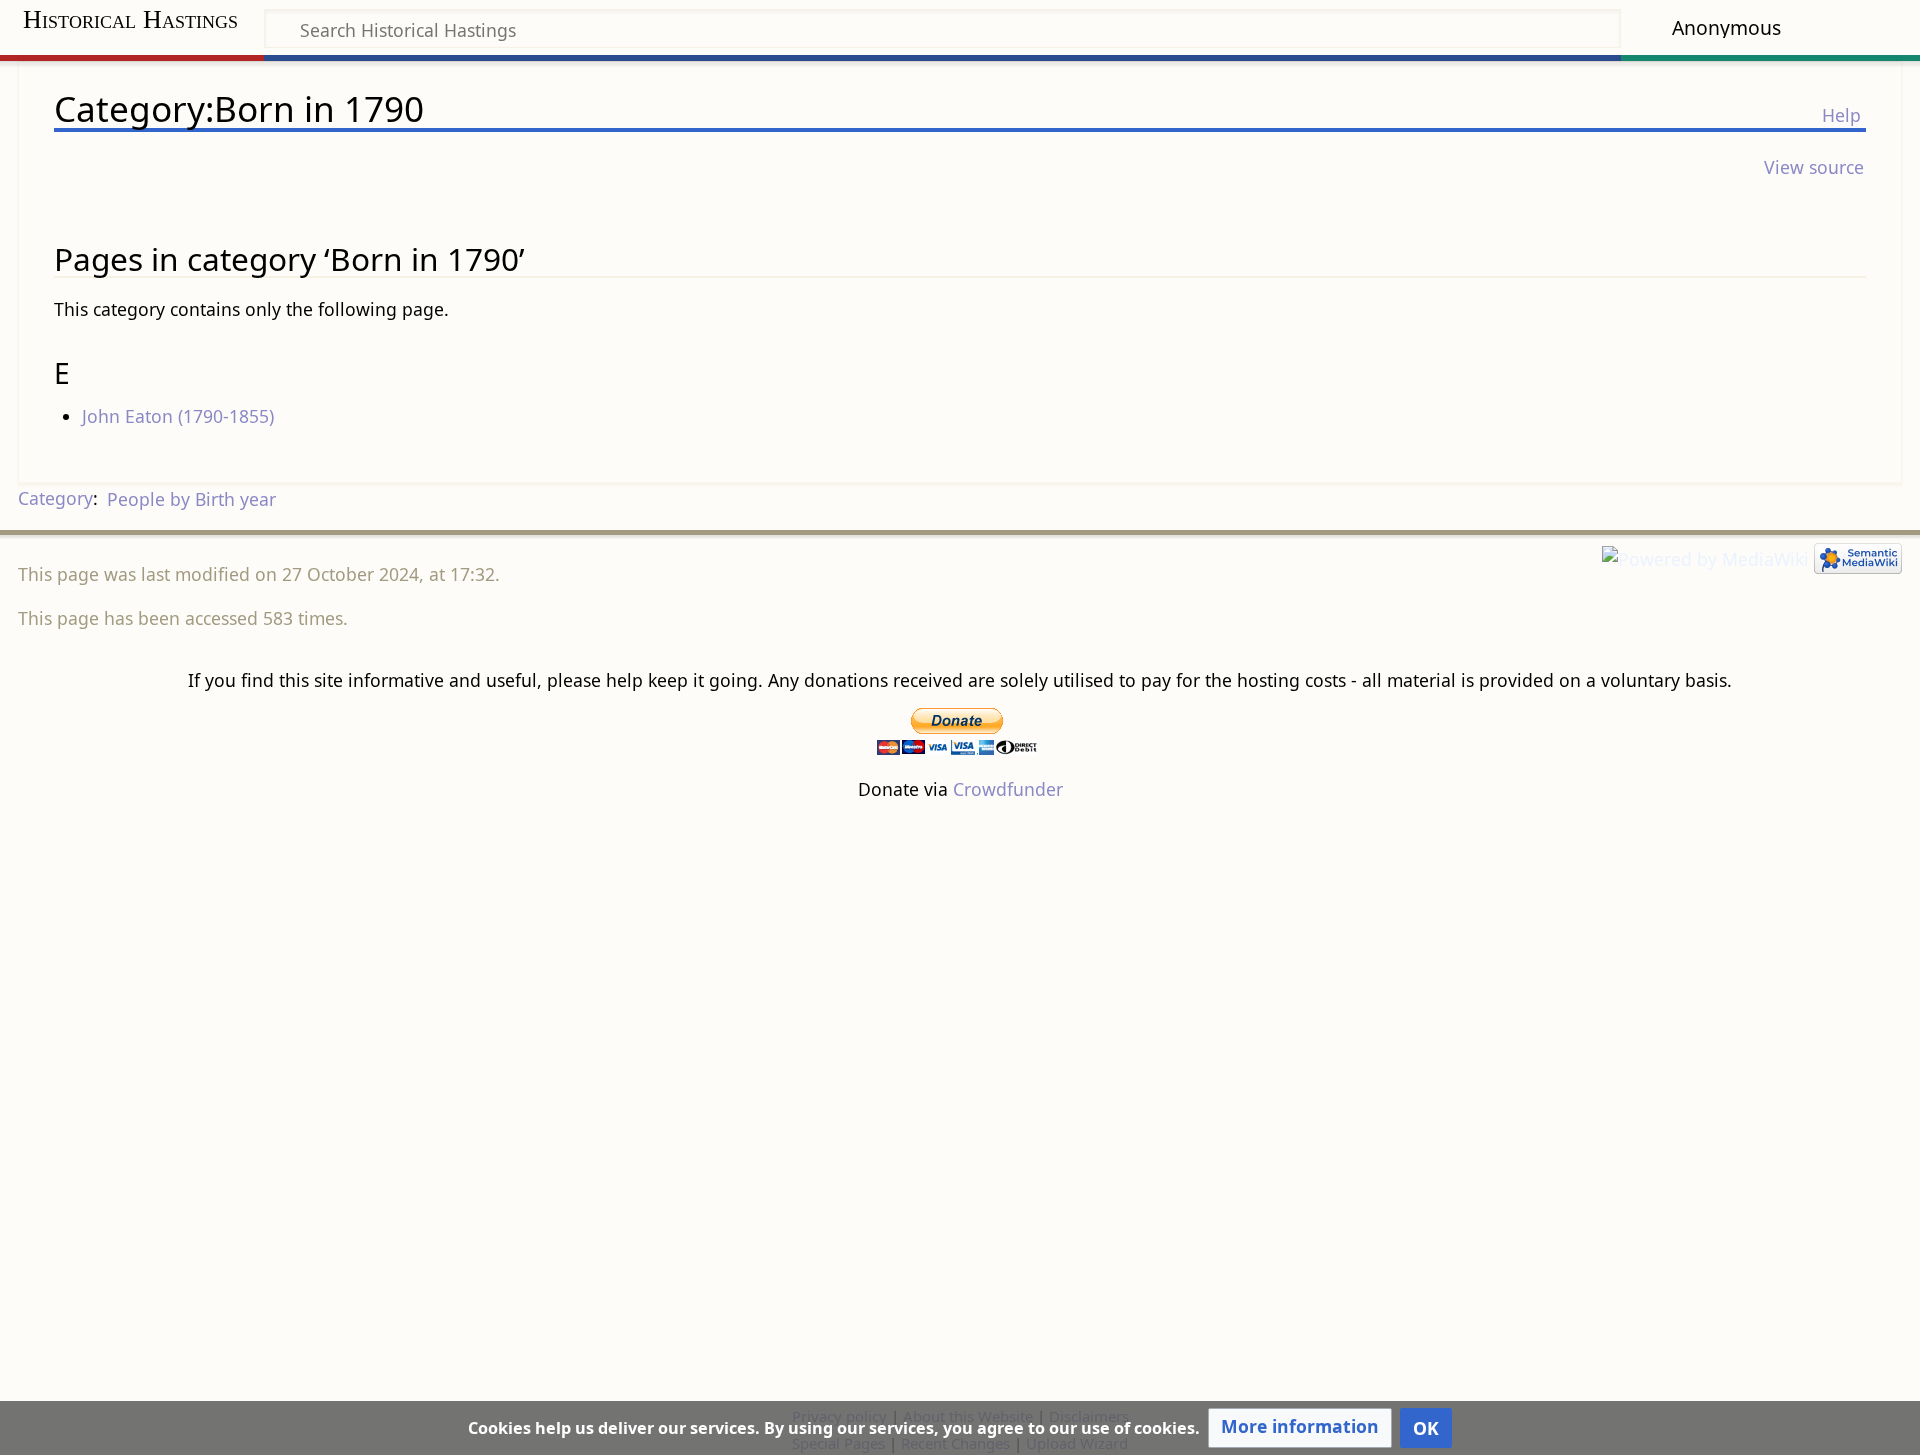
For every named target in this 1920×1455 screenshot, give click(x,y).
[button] (1300, 1428)
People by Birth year (191, 499)
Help (1841, 115)
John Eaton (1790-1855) (178, 416)
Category (55, 499)
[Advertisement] (960, 1102)
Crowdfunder (1008, 789)
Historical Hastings (130, 19)
